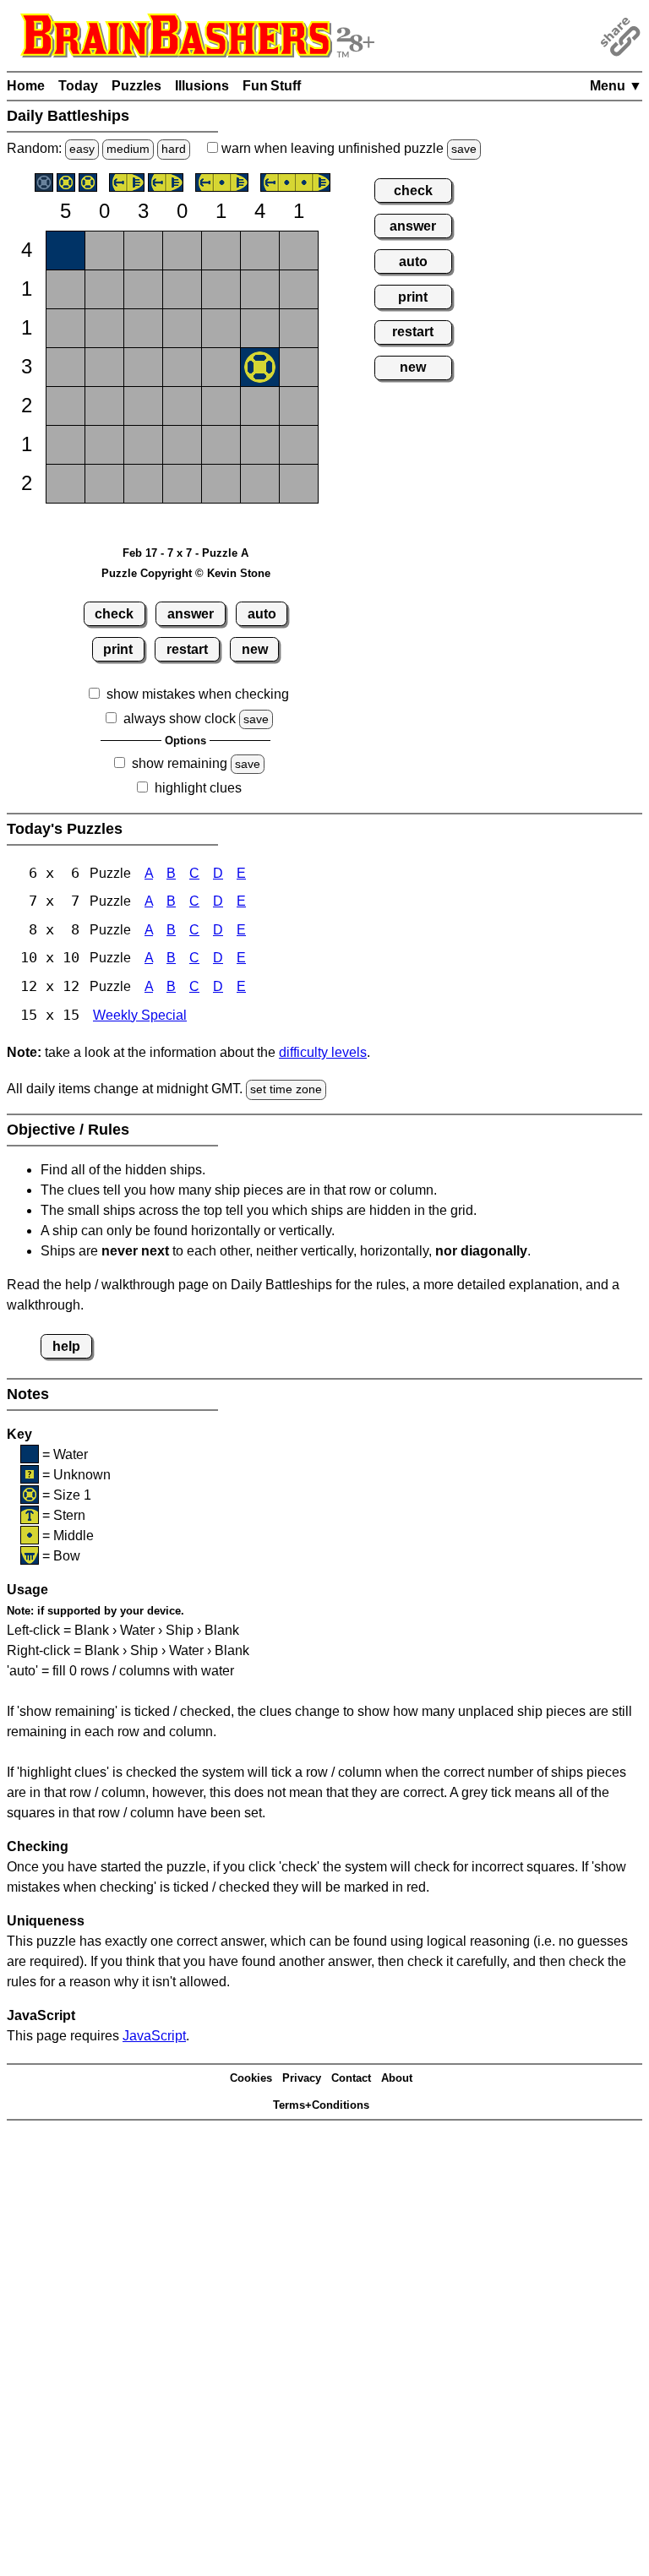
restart (187, 649)
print (118, 649)
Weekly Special (140, 1015)
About (397, 2078)
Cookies (251, 2078)
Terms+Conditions (321, 2105)
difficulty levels (323, 1052)
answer (191, 614)
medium (128, 149)
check (114, 614)
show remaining (180, 763)
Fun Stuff (272, 86)
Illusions (202, 86)
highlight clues (198, 788)
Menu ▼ (616, 86)
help (66, 1346)
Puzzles (136, 86)
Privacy (302, 2078)
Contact (351, 2078)
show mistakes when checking (198, 694)
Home (26, 86)
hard (174, 149)
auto (262, 614)
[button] (65, 251)
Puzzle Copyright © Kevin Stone (186, 573)
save (464, 149)
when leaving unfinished (347, 148)
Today (78, 86)
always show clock (180, 719)
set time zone (286, 1089)
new (255, 649)
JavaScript (154, 2036)
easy (82, 149)
